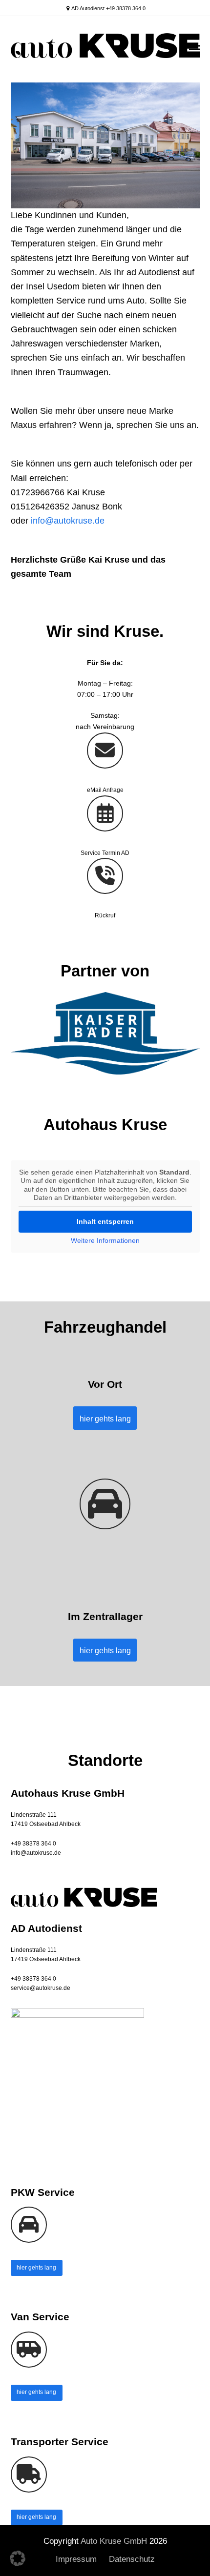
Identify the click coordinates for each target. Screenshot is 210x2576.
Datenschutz (132, 2559)
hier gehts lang (36, 2268)
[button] (194, 49)
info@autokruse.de (68, 521)
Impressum (76, 2559)
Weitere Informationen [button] (105, 1240)
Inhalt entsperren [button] (105, 1221)
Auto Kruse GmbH (114, 2541)
